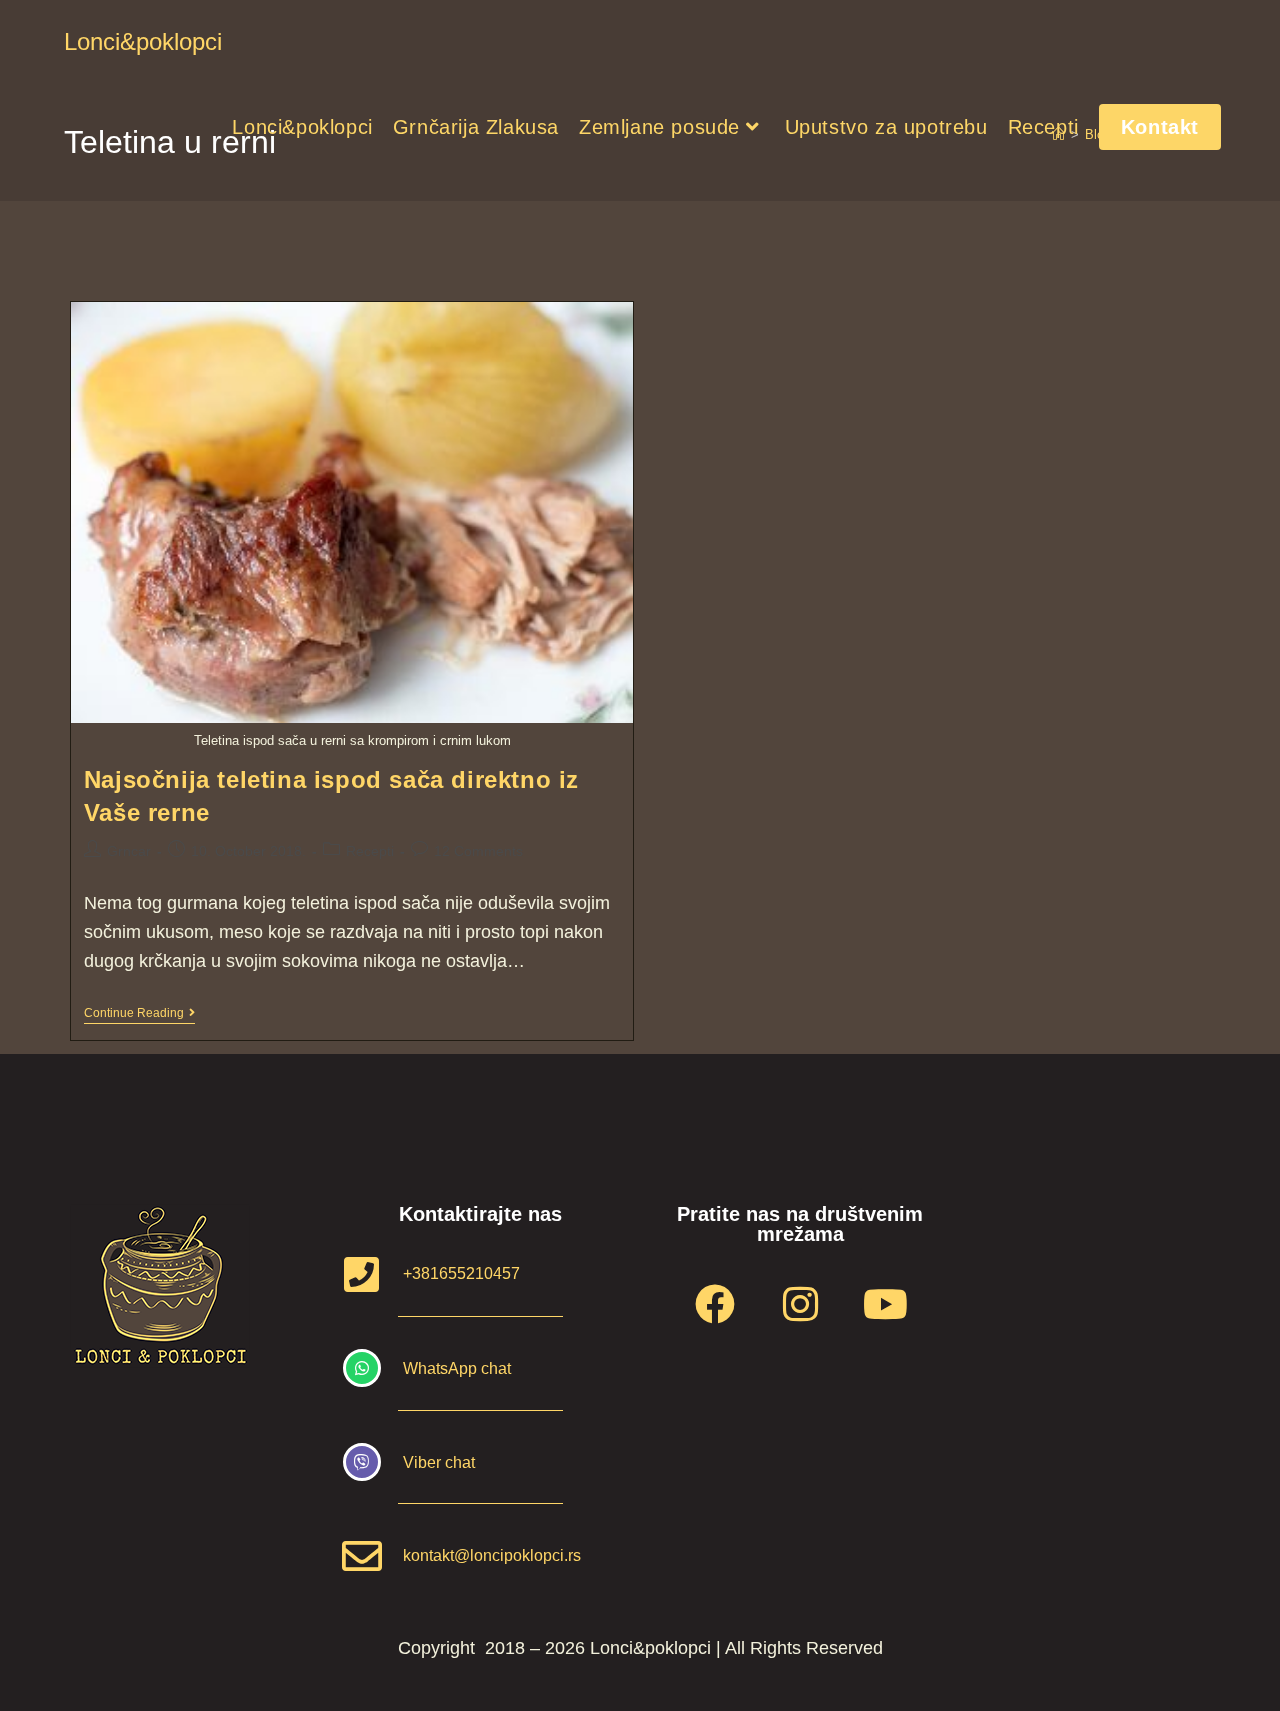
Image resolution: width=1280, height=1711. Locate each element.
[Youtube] (885, 1304)
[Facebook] (715, 1304)
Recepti (370, 851)
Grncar (129, 851)
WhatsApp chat (457, 1368)
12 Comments (478, 851)
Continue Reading (139, 1013)
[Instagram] (800, 1304)
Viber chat (439, 1462)
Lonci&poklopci (143, 41)
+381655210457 (461, 1273)
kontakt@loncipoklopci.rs (492, 1555)
